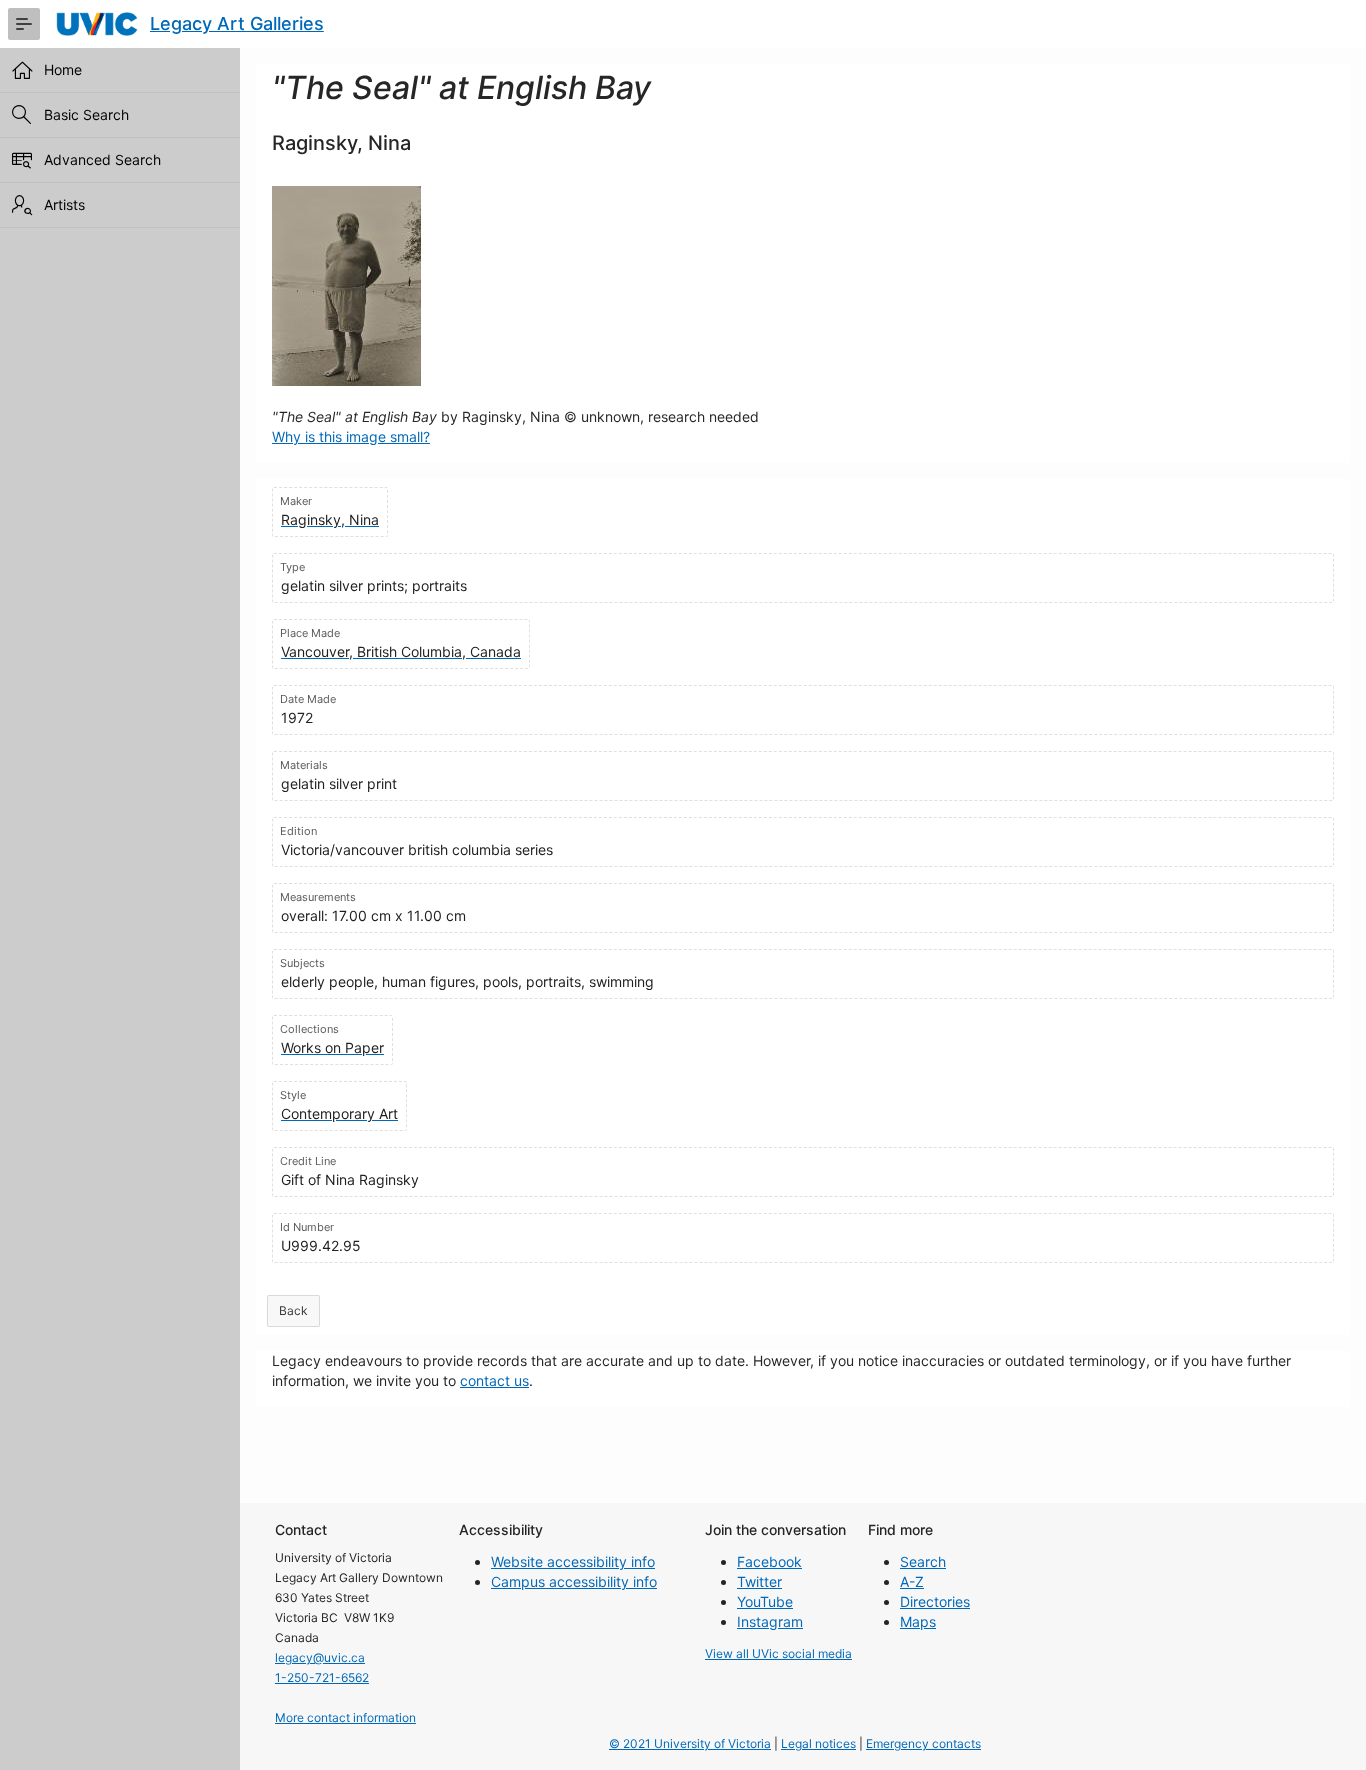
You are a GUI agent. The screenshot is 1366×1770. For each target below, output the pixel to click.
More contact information (345, 1717)
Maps (918, 1621)
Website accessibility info (573, 1561)
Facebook (769, 1561)
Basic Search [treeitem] (86, 114)
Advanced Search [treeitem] (102, 159)
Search (923, 1561)
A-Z (912, 1581)
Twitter (759, 1581)
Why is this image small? (351, 436)
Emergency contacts (923, 1743)
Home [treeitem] (63, 69)
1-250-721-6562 (322, 1677)
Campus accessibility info (574, 1581)
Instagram (770, 1621)
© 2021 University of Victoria (690, 1743)
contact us (494, 1380)
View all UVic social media (778, 1653)
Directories (935, 1601)
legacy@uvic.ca (320, 1657)
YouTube (765, 1601)
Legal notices (818, 1743)
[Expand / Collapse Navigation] (24, 24)
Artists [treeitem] (64, 204)
